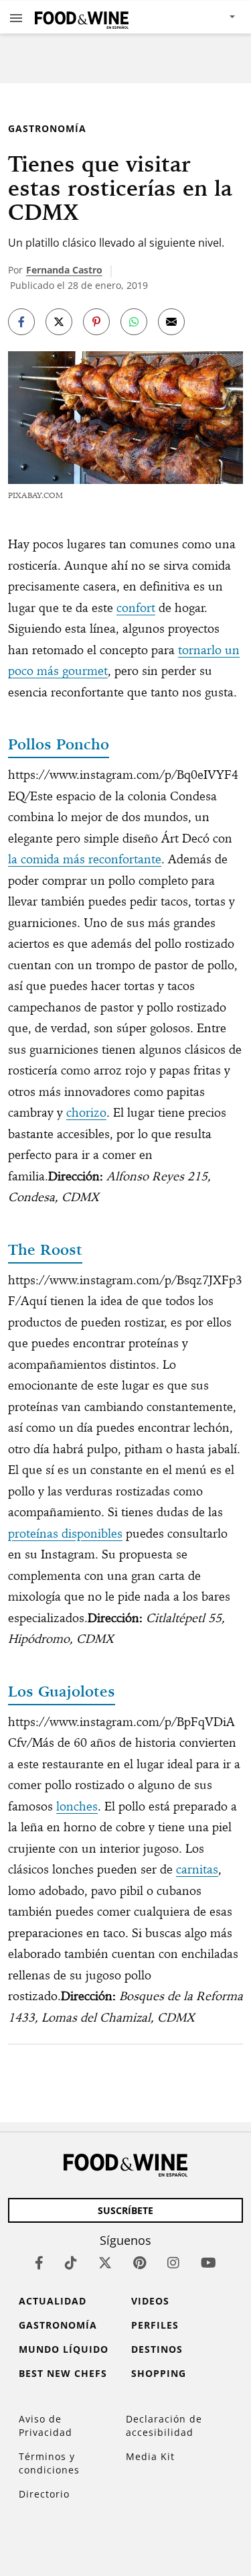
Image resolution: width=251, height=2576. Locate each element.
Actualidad (53, 2301)
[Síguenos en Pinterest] (140, 2263)
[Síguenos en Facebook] (39, 2263)
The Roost (45, 1249)
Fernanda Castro (64, 270)
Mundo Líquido (64, 2349)
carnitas (197, 1869)
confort (136, 608)
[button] (16, 17)
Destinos (157, 2349)
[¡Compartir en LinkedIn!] (134, 322)
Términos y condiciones (49, 2463)
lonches (77, 1806)
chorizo (86, 1112)
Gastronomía (47, 128)
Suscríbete (125, 2210)
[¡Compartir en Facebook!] (21, 322)
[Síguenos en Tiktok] (71, 2263)
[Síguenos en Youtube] (208, 2263)
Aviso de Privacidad (46, 2426)
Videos (150, 2301)
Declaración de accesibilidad (164, 2426)
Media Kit (150, 2456)
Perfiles (155, 2325)
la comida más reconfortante (85, 859)
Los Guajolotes (62, 1691)
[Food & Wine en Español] (82, 17)
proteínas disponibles (65, 1533)
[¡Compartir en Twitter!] (59, 322)
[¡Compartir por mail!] (171, 322)
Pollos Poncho (59, 744)
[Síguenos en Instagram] (173, 2263)
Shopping (159, 2373)
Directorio (44, 2494)
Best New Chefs (63, 2373)
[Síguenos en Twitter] (105, 2263)
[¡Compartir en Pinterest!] (96, 322)
